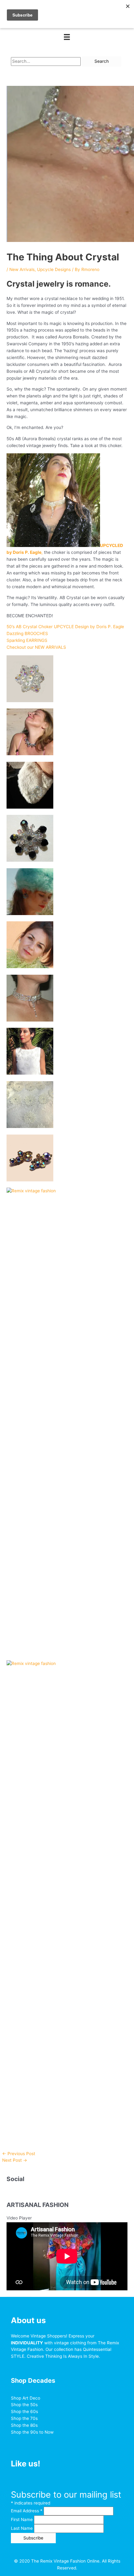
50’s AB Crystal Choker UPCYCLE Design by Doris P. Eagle (65, 627)
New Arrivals (22, 269)
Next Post (15, 2160)
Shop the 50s (24, 2405)
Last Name (22, 2528)
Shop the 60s (24, 2411)
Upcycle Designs (54, 269)
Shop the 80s (24, 2425)
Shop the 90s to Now (32, 2432)
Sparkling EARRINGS (27, 640)
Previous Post (19, 2154)
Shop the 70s (24, 2418)
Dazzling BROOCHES (27, 633)
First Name (22, 2519)
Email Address (27, 2511)
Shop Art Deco (26, 2398)
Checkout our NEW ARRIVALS (36, 647)
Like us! (26, 2464)
